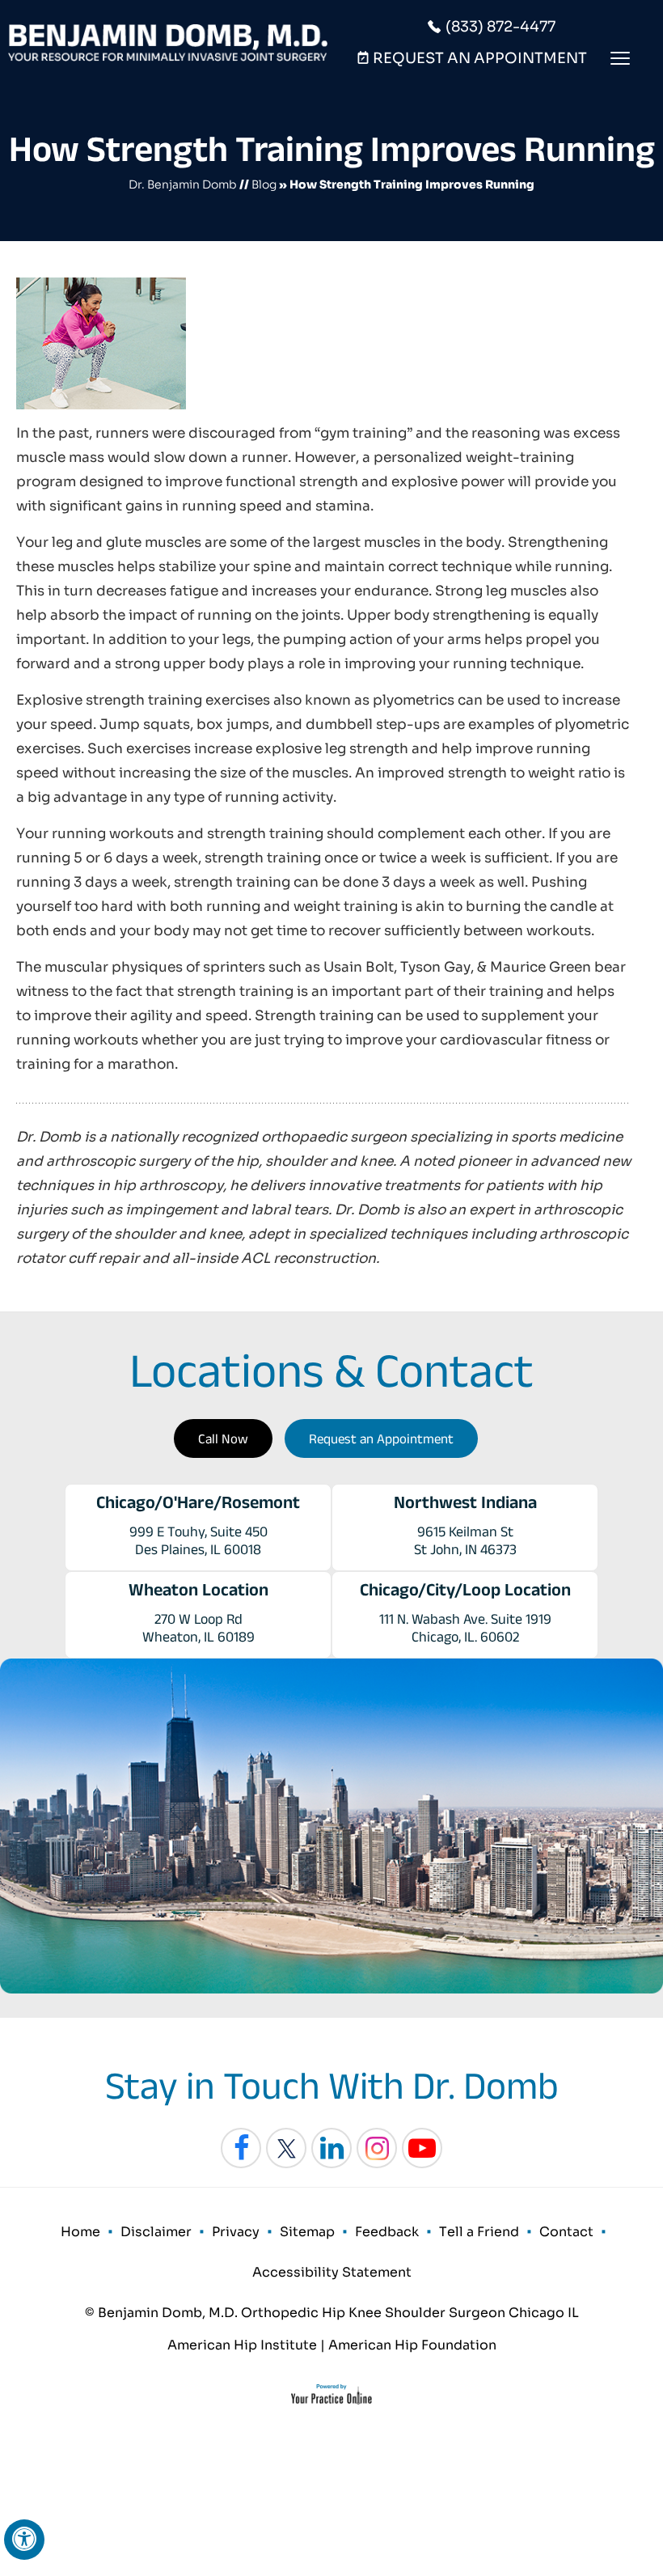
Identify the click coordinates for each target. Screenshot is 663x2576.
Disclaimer (156, 2232)
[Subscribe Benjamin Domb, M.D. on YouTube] (422, 2148)
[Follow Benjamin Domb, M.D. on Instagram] (377, 2148)
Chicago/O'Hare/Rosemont (198, 1502)
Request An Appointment (480, 58)
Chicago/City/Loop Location (465, 1589)
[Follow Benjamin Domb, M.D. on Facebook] (241, 2148)
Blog (264, 184)
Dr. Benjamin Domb (183, 184)
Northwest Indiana (465, 1502)
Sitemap (307, 2232)
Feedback (387, 2232)
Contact (566, 2232)
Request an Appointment (381, 1438)
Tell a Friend (479, 2232)
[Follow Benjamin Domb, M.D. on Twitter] (286, 2148)
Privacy (236, 2232)
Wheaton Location (198, 1589)
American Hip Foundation (412, 2345)
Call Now (223, 1438)
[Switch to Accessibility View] (24, 2540)
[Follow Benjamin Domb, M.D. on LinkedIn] (331, 2148)
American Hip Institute (242, 2345)
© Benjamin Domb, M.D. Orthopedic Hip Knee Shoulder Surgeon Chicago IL (332, 2313)
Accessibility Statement (332, 2272)
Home (80, 2232)
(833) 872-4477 (500, 27)
